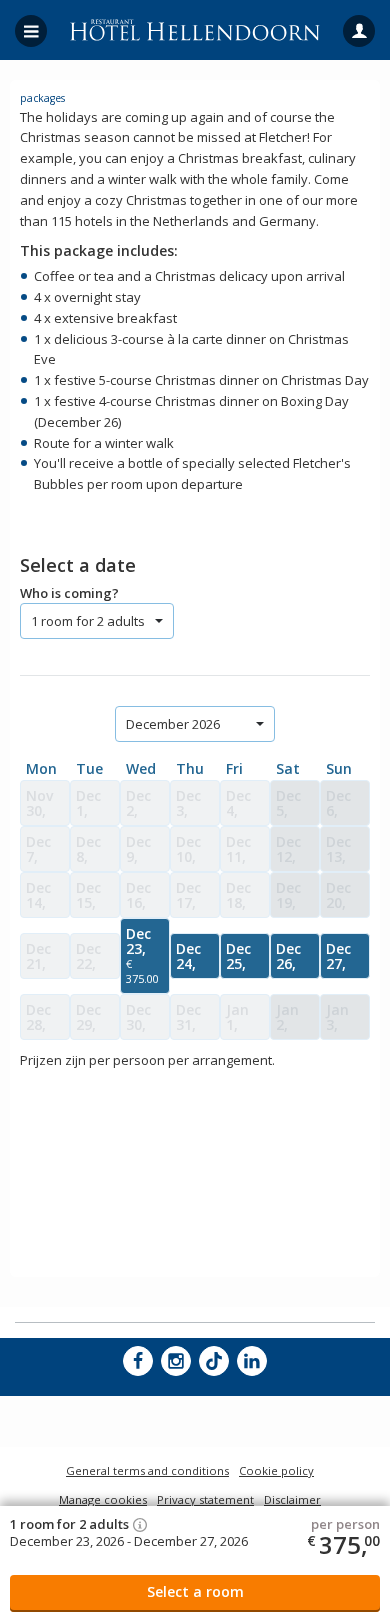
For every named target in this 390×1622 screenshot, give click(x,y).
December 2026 (173, 724)
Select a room (195, 1591)
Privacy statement (205, 1499)
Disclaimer (292, 1499)
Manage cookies (103, 1499)
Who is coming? (69, 593)
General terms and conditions (147, 1470)
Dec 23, (142, 955)
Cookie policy (276, 1470)
